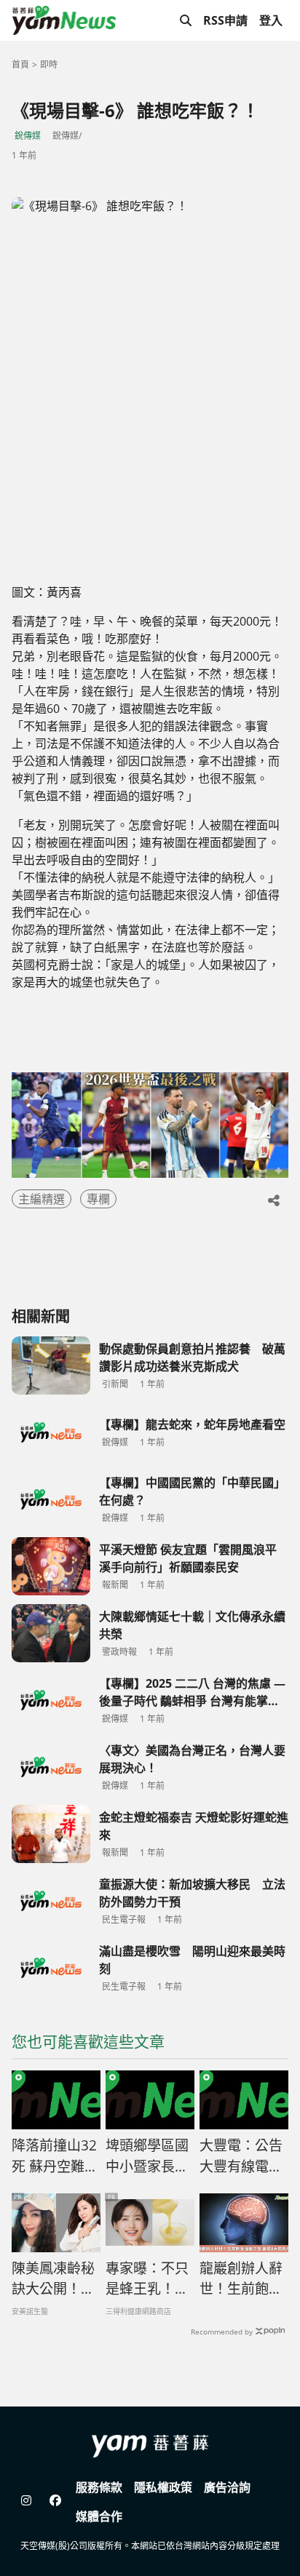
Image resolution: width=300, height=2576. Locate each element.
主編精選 (42, 1199)
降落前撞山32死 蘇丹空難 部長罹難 (54, 2156)
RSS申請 (225, 20)
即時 (49, 64)
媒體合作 (99, 2516)
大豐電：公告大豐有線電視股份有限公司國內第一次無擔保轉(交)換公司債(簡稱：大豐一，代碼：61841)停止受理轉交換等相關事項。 (243, 2156)
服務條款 (99, 2487)
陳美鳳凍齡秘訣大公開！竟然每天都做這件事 (53, 2279)
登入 (271, 20)
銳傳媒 (28, 136)
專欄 (98, 1199)
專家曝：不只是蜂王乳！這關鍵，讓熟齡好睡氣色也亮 (147, 2279)
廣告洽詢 (227, 2487)
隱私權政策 (163, 2487)
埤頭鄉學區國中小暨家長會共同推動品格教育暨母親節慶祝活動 (147, 2156)
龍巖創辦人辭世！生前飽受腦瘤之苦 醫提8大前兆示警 (243, 2279)
